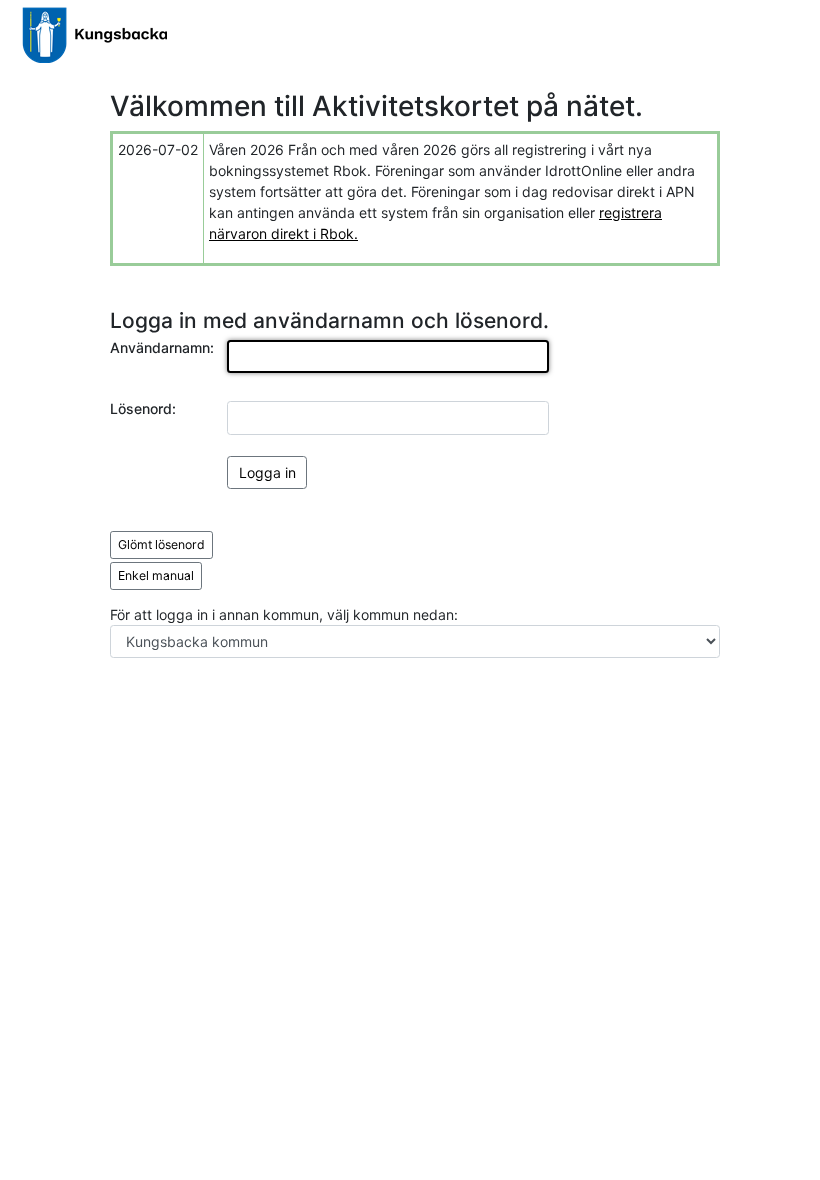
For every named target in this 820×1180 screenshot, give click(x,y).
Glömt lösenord (161, 544)
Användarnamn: (162, 348)
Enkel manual (156, 575)
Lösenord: (143, 409)
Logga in (267, 472)
